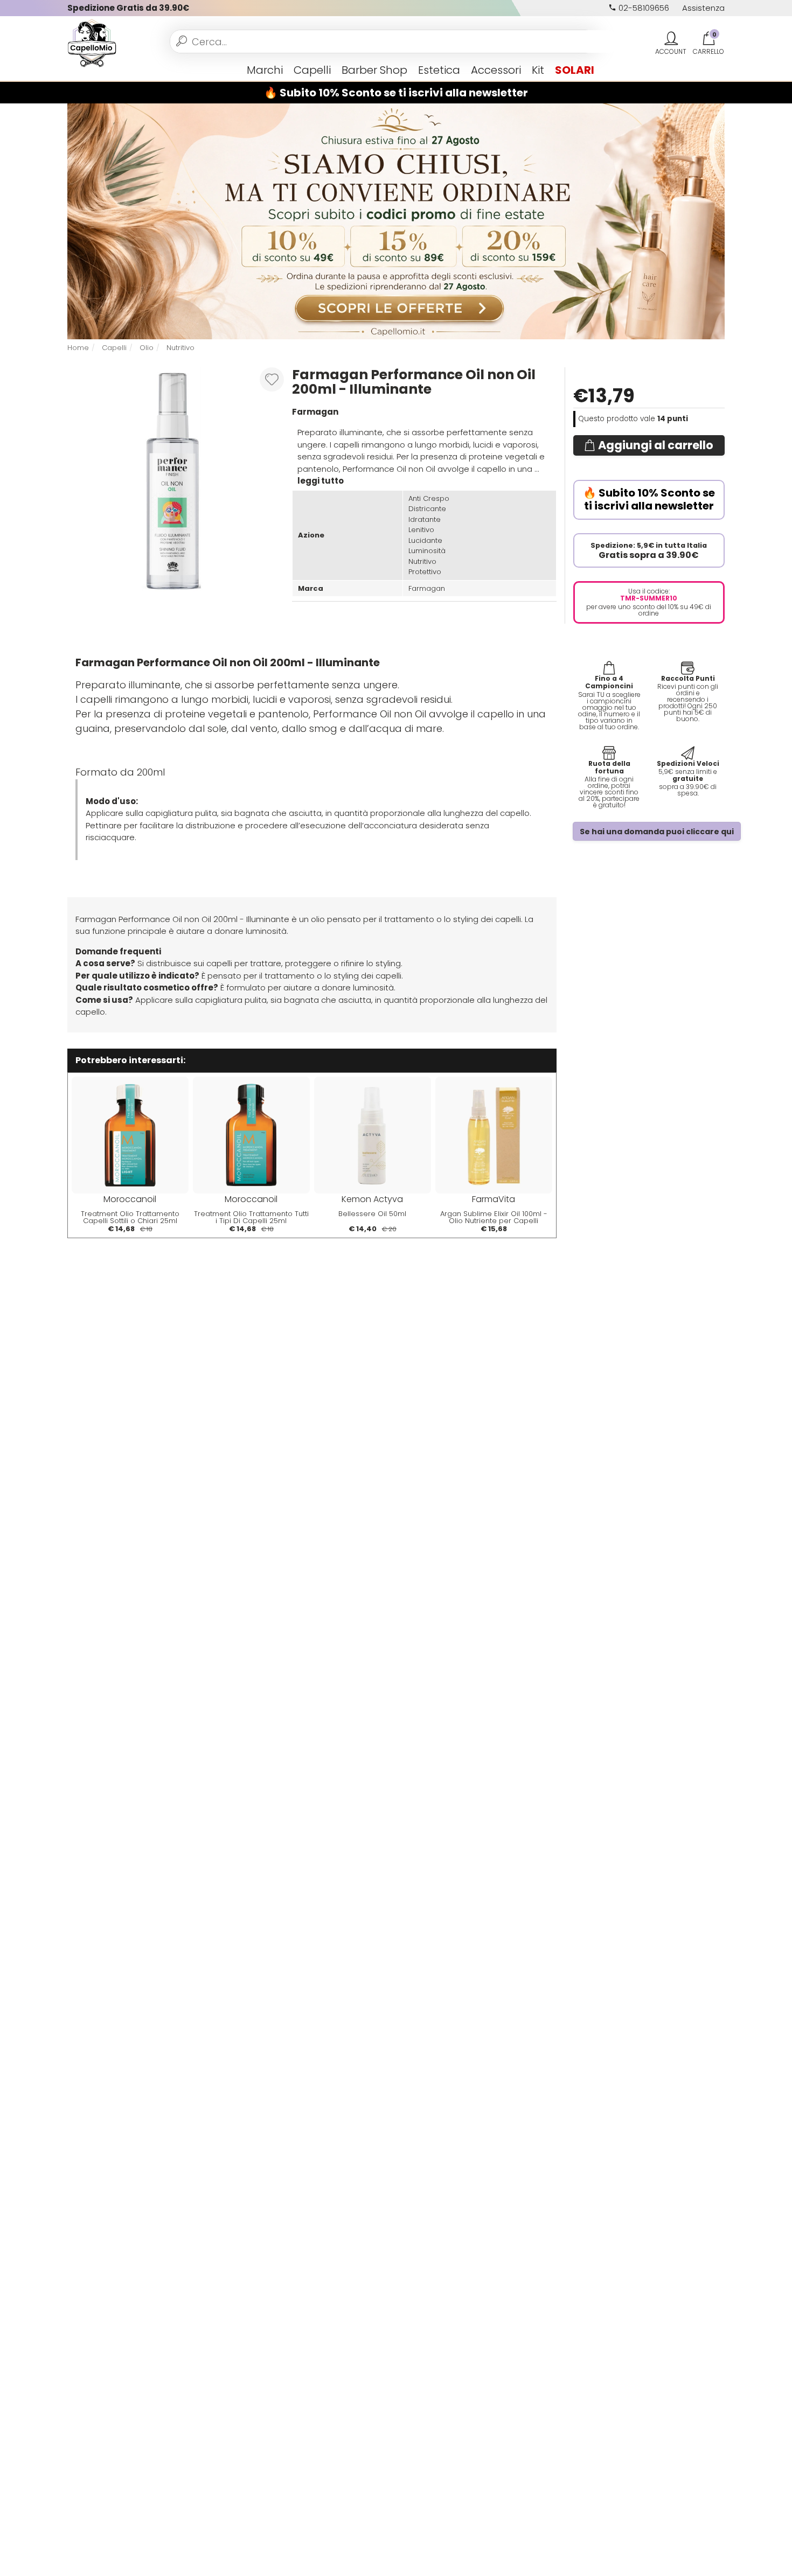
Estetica (439, 70)
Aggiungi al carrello (656, 445)
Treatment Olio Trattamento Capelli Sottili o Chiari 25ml (130, 1217)
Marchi (265, 70)
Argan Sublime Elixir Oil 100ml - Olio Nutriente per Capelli (494, 1217)
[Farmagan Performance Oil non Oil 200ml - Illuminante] (172, 479)
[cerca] (182, 41)
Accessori (496, 70)
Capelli (312, 70)
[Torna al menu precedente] (72, 70)
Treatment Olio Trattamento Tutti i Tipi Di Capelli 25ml (251, 1217)
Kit (538, 70)
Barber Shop (374, 70)
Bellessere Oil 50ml (372, 1214)
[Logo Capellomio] (92, 42)
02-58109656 (643, 8)
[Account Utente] (671, 39)
